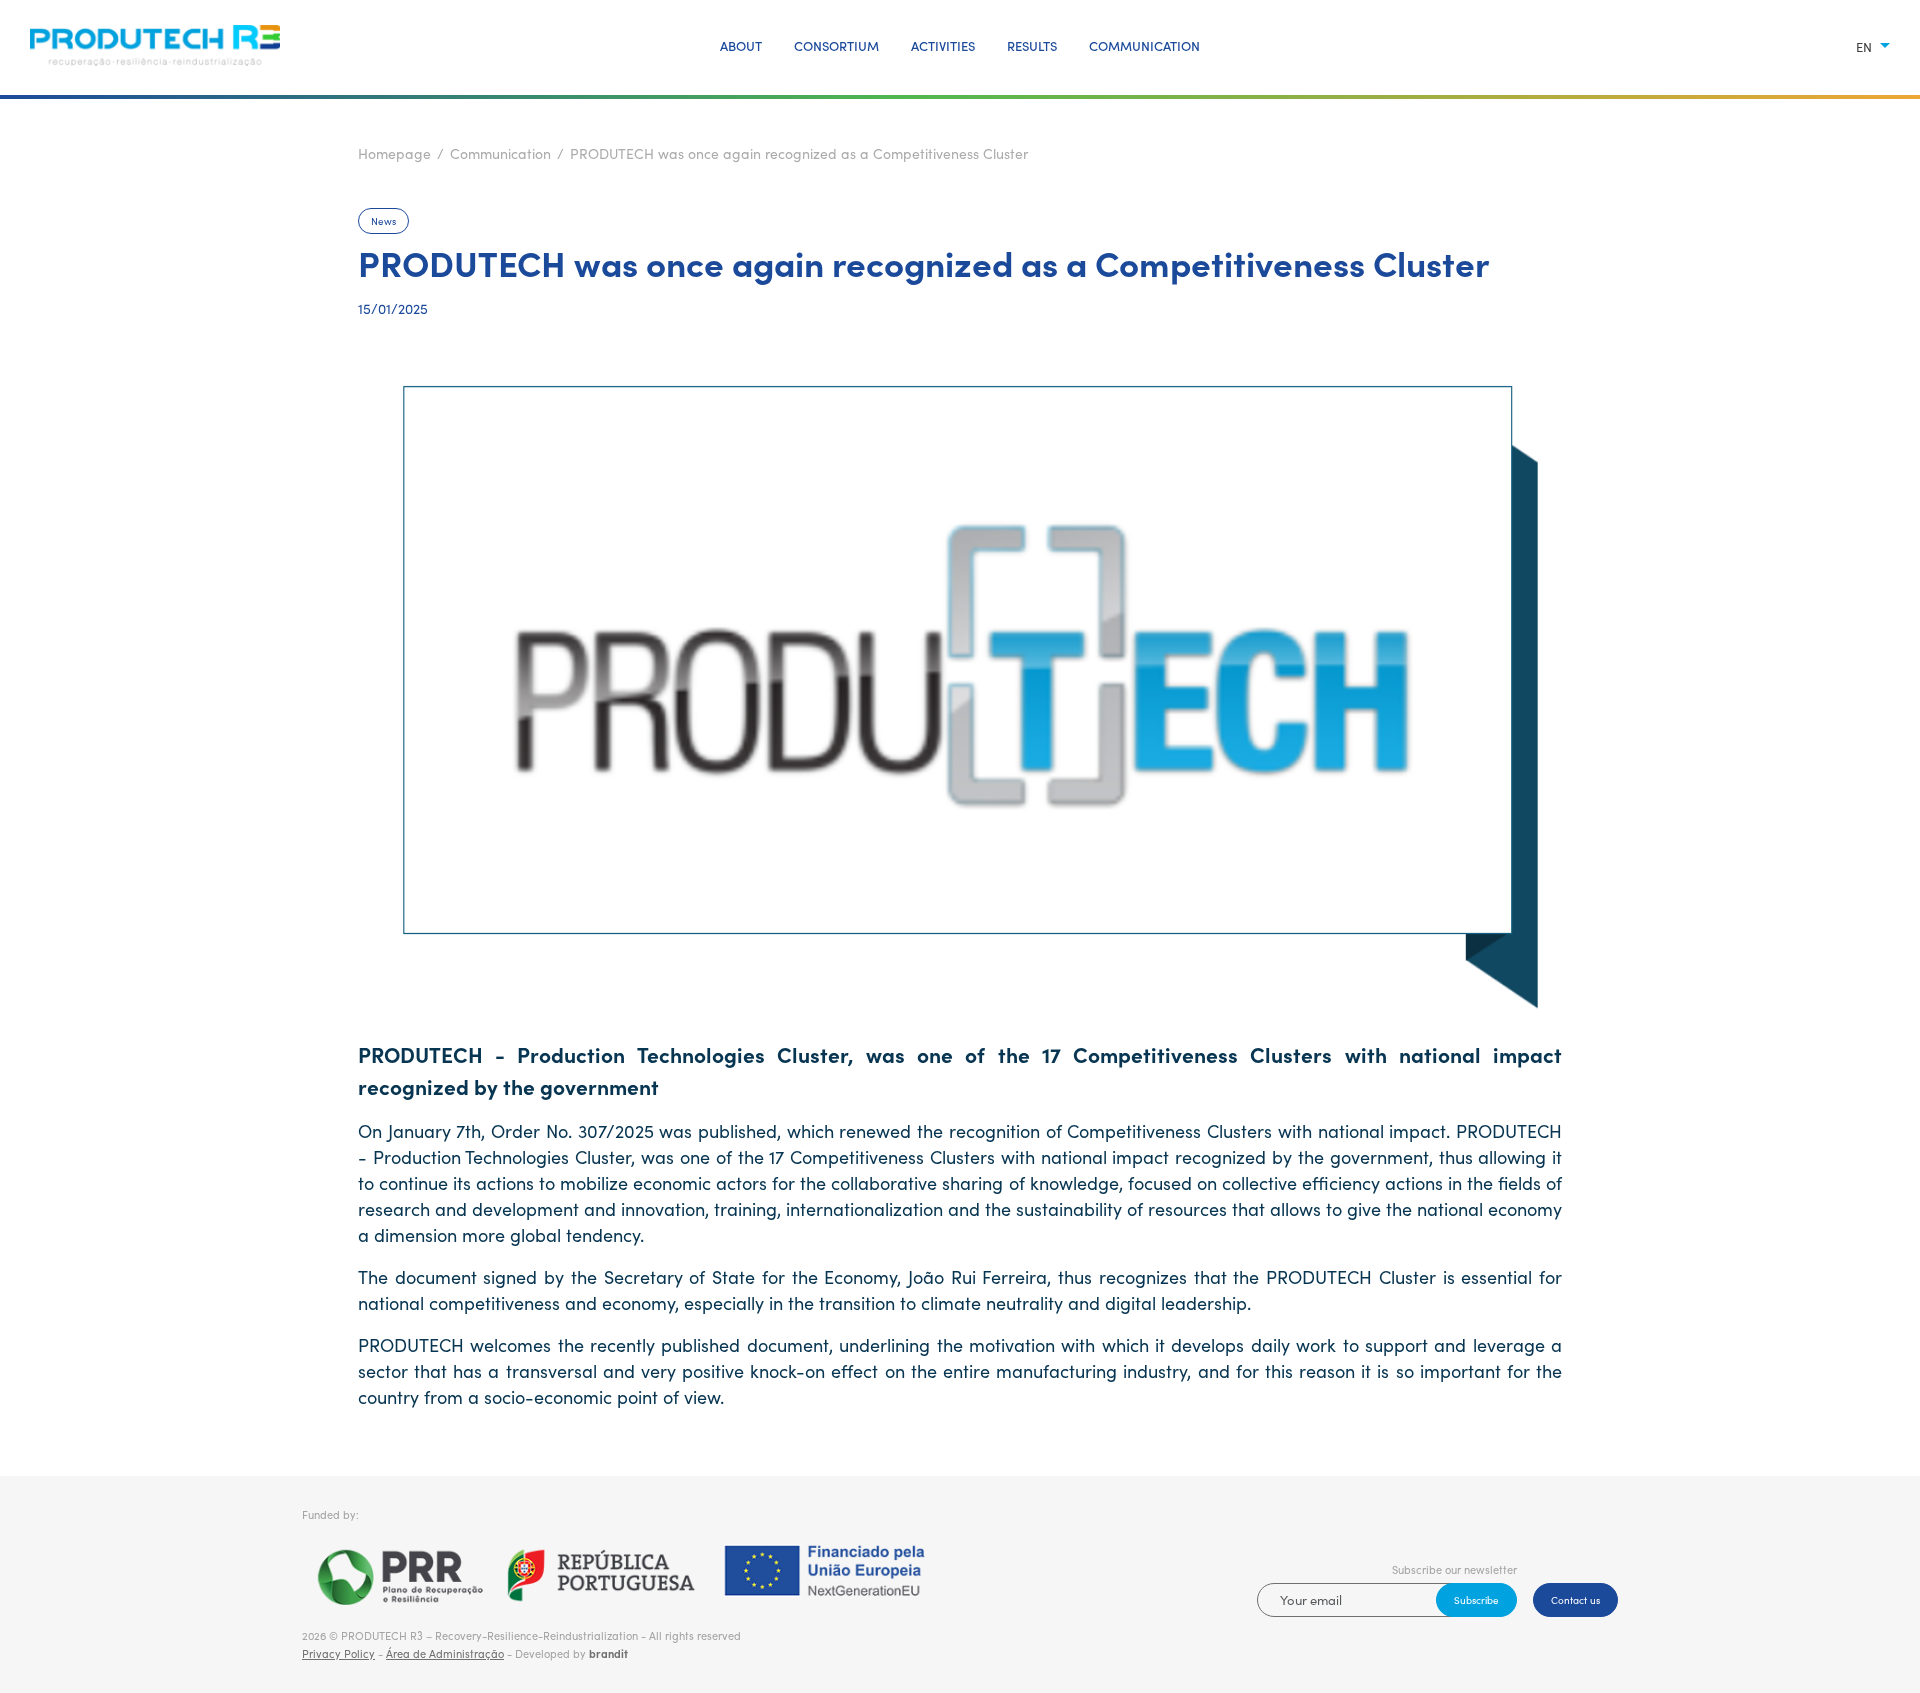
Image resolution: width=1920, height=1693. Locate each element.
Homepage (394, 153)
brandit (608, 1653)
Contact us (1575, 1600)
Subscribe (1476, 1600)
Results (1032, 45)
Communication (1144, 45)
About (741, 45)
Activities (943, 45)
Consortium (836, 45)
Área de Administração (445, 1653)
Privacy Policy (338, 1653)
